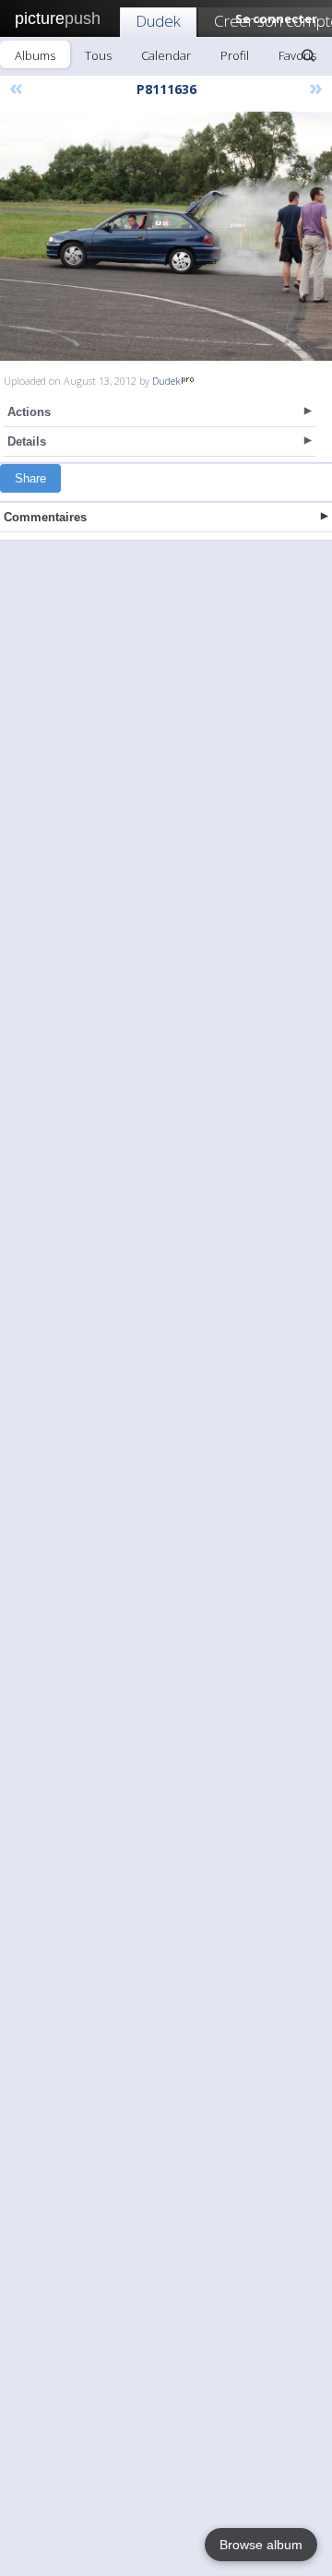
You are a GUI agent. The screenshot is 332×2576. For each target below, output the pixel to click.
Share (30, 478)
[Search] (308, 55)
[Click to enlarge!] (166, 236)
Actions (29, 412)
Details (27, 441)
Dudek (158, 21)
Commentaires (45, 517)
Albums (35, 55)
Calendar (166, 55)
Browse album (261, 2545)
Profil (235, 55)
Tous (98, 55)
